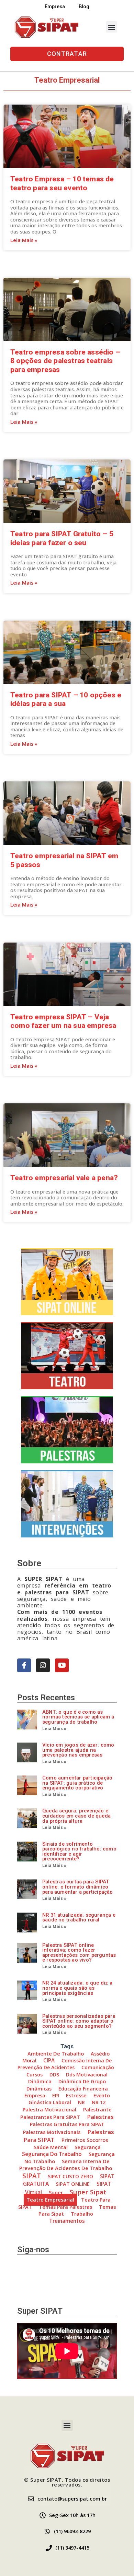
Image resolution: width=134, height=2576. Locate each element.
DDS (54, 2075)
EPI (56, 2095)
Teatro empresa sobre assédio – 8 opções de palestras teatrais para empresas (65, 361)
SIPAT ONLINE (73, 2184)
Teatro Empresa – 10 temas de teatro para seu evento (62, 183)
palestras (100, 2117)
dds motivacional (87, 2075)
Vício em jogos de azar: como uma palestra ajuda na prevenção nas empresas (78, 1750)
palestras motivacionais (52, 2132)
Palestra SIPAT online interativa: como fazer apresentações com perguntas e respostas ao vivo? (79, 1953)
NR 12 (99, 2102)
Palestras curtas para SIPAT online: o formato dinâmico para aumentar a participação (78, 1887)
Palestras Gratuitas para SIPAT (67, 2124)
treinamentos (67, 2221)
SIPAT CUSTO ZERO (70, 2176)
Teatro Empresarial (50, 2200)
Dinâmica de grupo (82, 2081)
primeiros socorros (85, 2140)
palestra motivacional (49, 2110)
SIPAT (32, 2176)
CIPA (49, 2060)
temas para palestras (65, 2207)
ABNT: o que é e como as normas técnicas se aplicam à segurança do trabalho (78, 1717)
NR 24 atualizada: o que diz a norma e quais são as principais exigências (77, 1988)
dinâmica (40, 2081)
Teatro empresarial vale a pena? (64, 1178)
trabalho (82, 2214)
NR (81, 2102)
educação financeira (83, 2089)
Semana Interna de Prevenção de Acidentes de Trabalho (66, 2165)
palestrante (97, 2110)
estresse (76, 2095)
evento (102, 2095)
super (56, 2192)
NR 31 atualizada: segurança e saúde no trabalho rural (79, 1918)
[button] (111, 27)
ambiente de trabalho (56, 2053)
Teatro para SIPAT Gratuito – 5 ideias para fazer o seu (62, 538)
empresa (35, 2095)
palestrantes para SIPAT (50, 2117)
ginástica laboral (50, 2102)
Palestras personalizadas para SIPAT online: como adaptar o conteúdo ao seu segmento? (79, 2021)
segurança (88, 2147)
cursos (35, 2075)
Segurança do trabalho (52, 2154)
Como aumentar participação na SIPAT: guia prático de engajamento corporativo (77, 1783)
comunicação (98, 2067)
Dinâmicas (39, 2089)
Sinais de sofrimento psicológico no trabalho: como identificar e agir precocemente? (79, 1852)
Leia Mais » (24, 240)
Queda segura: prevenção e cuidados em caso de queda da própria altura (76, 1816)
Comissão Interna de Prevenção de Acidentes (65, 2064)
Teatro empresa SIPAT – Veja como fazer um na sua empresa (63, 1021)
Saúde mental (51, 2147)
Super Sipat (88, 2192)
